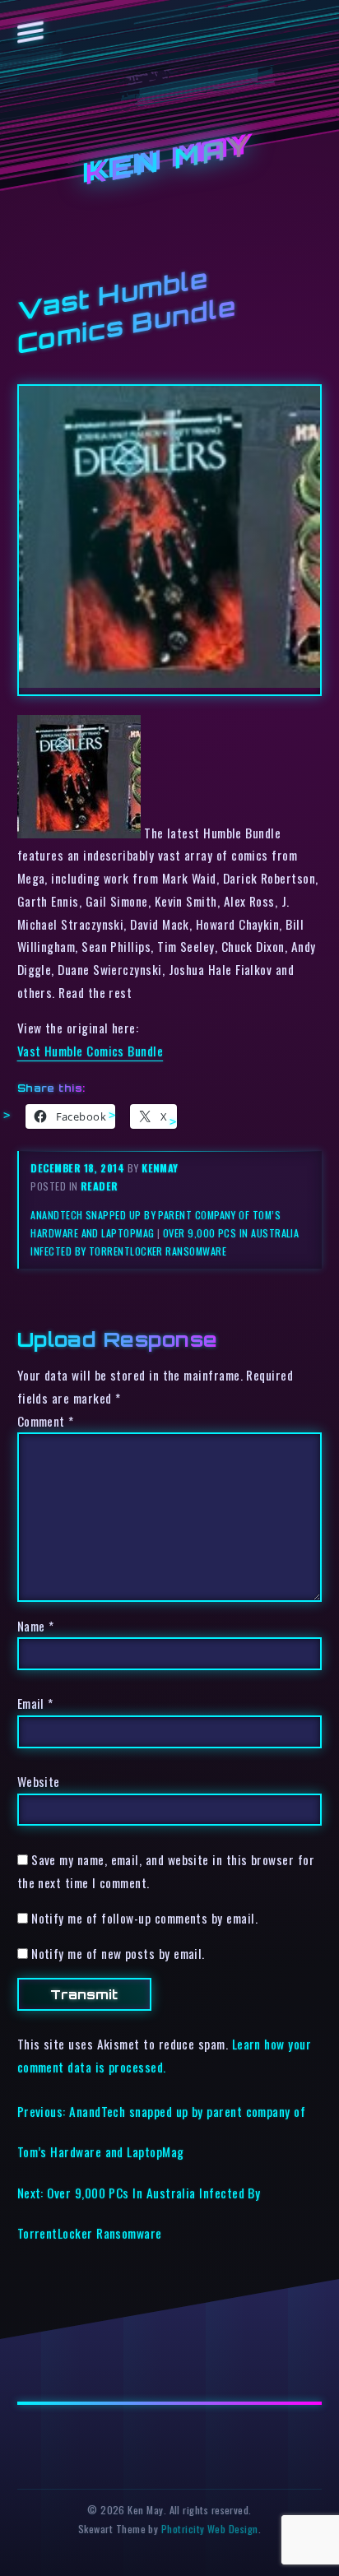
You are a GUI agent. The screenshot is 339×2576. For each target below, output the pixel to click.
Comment (46, 1421)
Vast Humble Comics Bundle (91, 1051)
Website (39, 1781)
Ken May (169, 161)
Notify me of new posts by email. (118, 1953)
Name (36, 1626)
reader (100, 1186)
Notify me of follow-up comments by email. (144, 1918)
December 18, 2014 (79, 1168)
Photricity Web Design (210, 2529)
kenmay (160, 1168)
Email (35, 1703)
